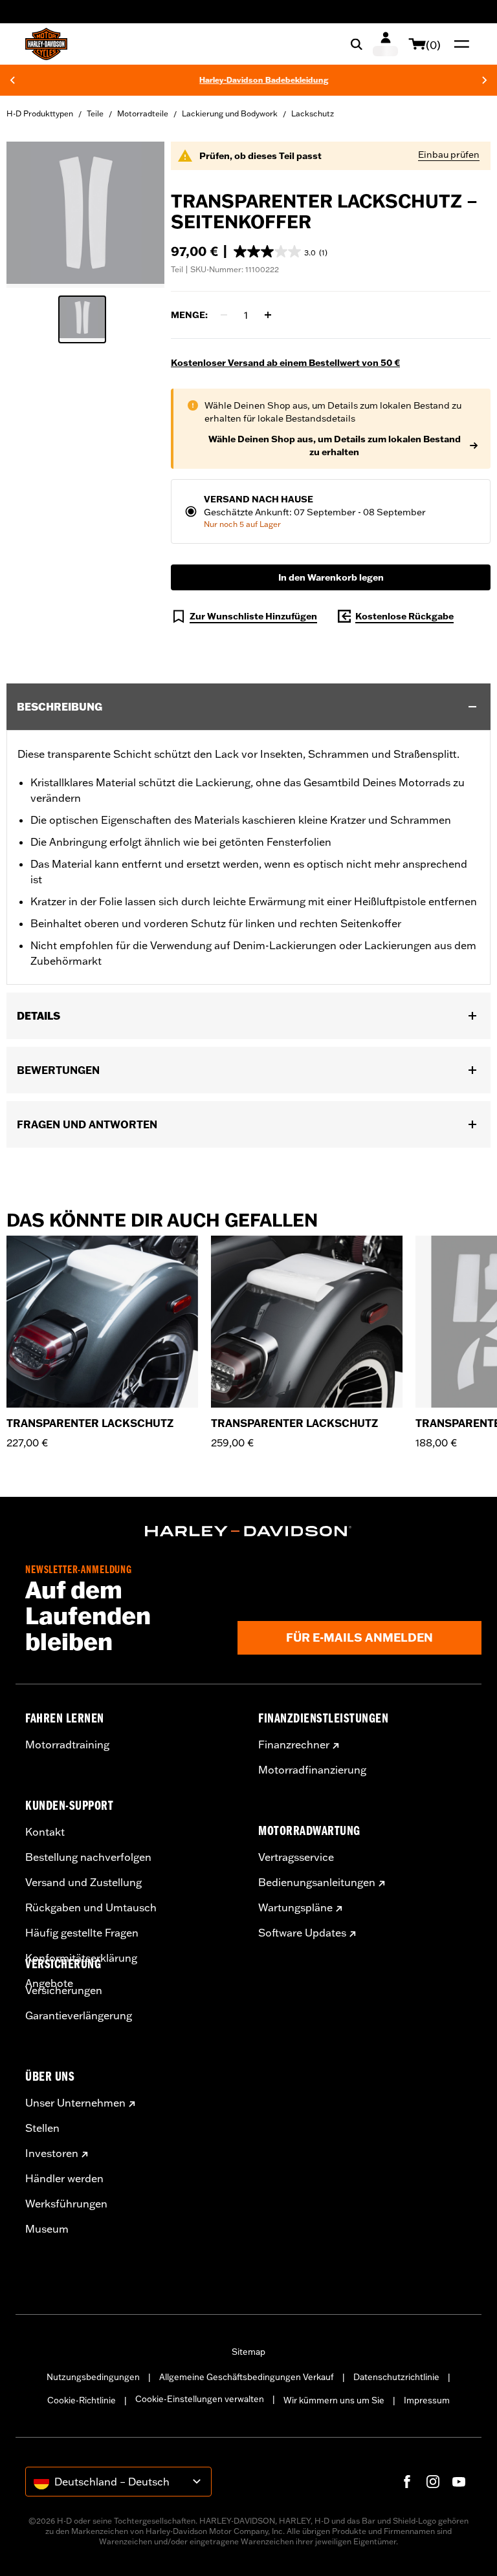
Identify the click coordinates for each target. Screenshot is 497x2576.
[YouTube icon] (459, 2482)
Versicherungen (64, 1990)
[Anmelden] (385, 44)
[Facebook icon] (407, 2482)
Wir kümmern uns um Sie (334, 2400)
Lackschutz (313, 113)
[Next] (485, 80)
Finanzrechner (294, 1744)
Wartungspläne (295, 1907)
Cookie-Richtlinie (82, 2400)
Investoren (52, 2153)
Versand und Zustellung (83, 1882)
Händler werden (64, 2178)
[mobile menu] (459, 44)
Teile (95, 113)
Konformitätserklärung (81, 1958)
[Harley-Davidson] (248, 1531)
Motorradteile (143, 113)
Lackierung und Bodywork (230, 113)
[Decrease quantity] (224, 315)
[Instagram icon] (433, 2482)
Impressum (427, 2400)
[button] (281, 252)
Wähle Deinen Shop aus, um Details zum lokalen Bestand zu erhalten (335, 445)
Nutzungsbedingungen (93, 2377)
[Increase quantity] (268, 315)
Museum (47, 2229)
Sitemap (248, 2352)
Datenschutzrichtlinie (396, 2377)
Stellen (42, 2128)
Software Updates (302, 1933)
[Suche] (357, 44)
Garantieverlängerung (79, 2015)
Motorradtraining (67, 1744)
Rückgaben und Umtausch (91, 1907)
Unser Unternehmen (75, 2103)
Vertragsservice (296, 1857)
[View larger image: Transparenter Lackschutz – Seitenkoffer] (85, 213)
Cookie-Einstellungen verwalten (200, 2399)
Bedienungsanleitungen (317, 1882)
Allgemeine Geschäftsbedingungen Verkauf (247, 2377)
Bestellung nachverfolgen (88, 1857)
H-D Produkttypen (40, 113)
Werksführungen (66, 2204)
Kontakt (45, 1832)
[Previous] (12, 80)
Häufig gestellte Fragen (82, 1933)
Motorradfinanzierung (312, 1770)
